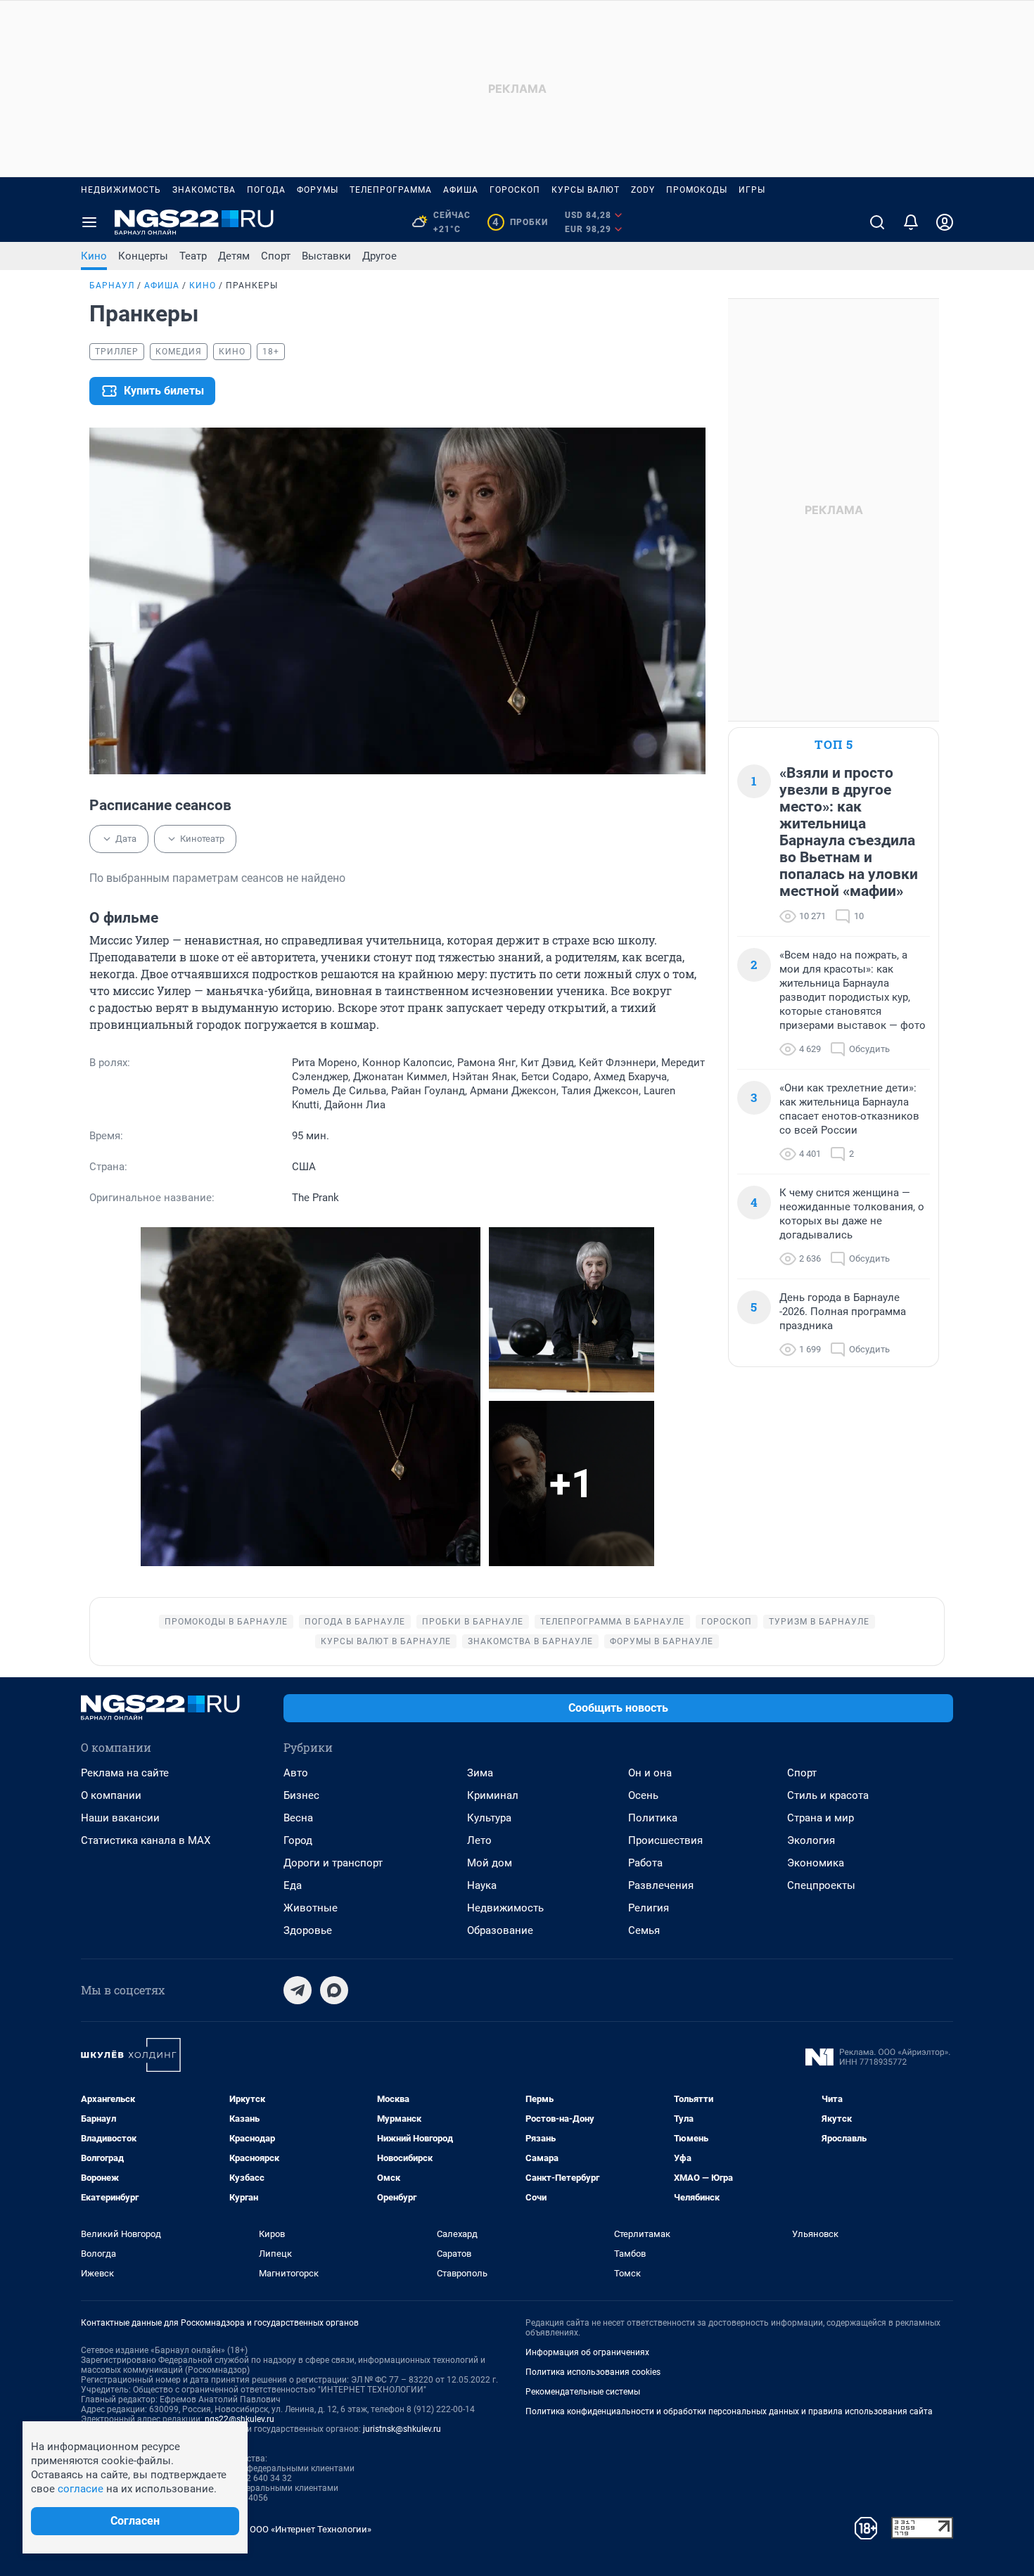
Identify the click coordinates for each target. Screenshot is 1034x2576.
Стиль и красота (828, 1795)
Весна (298, 1818)
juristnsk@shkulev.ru (402, 2429)
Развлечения (661, 1885)
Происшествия (665, 1840)
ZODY (643, 190)
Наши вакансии (120, 1818)
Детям (234, 256)
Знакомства (204, 190)
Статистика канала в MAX (146, 1840)
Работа (645, 1863)
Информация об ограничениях (587, 2352)
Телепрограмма (391, 190)
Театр (193, 256)
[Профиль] (945, 222)
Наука (482, 1885)
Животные (311, 1908)
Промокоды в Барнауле (226, 1622)
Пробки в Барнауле (473, 1622)
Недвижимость (121, 190)
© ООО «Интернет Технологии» (306, 2529)
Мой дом (490, 1863)
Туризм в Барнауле (819, 1622)
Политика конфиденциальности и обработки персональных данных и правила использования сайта (729, 2411)
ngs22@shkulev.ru (240, 2419)
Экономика (816, 1863)
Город (298, 1840)
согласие (81, 2489)
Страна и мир (821, 1818)
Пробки (520, 222)
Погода (266, 190)
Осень (643, 1795)
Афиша (461, 190)
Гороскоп (515, 190)
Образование (500, 1930)
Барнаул (112, 286)
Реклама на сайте (125, 1773)
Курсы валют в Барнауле (386, 1641)
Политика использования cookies (593, 2372)
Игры (752, 190)
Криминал (493, 1795)
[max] (334, 1990)
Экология (811, 1840)
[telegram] (298, 1990)
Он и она (650, 1773)
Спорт (276, 256)
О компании (111, 1795)
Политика (653, 1818)
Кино (94, 256)
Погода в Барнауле (355, 1622)
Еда (293, 1885)
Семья (644, 1930)
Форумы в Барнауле (662, 1641)
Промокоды (697, 190)
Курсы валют (586, 190)
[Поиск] (877, 222)
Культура (489, 1818)
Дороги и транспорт (333, 1863)
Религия (649, 1908)
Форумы (318, 190)
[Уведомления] (911, 222)
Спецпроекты (821, 1885)
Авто (296, 1773)
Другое (379, 256)
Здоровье (308, 1930)
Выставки (326, 256)
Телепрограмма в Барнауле (612, 1622)
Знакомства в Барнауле (530, 1641)
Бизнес (301, 1795)
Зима (480, 1773)
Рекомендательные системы (583, 2392)
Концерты (143, 256)
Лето (479, 1840)
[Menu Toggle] (89, 222)
